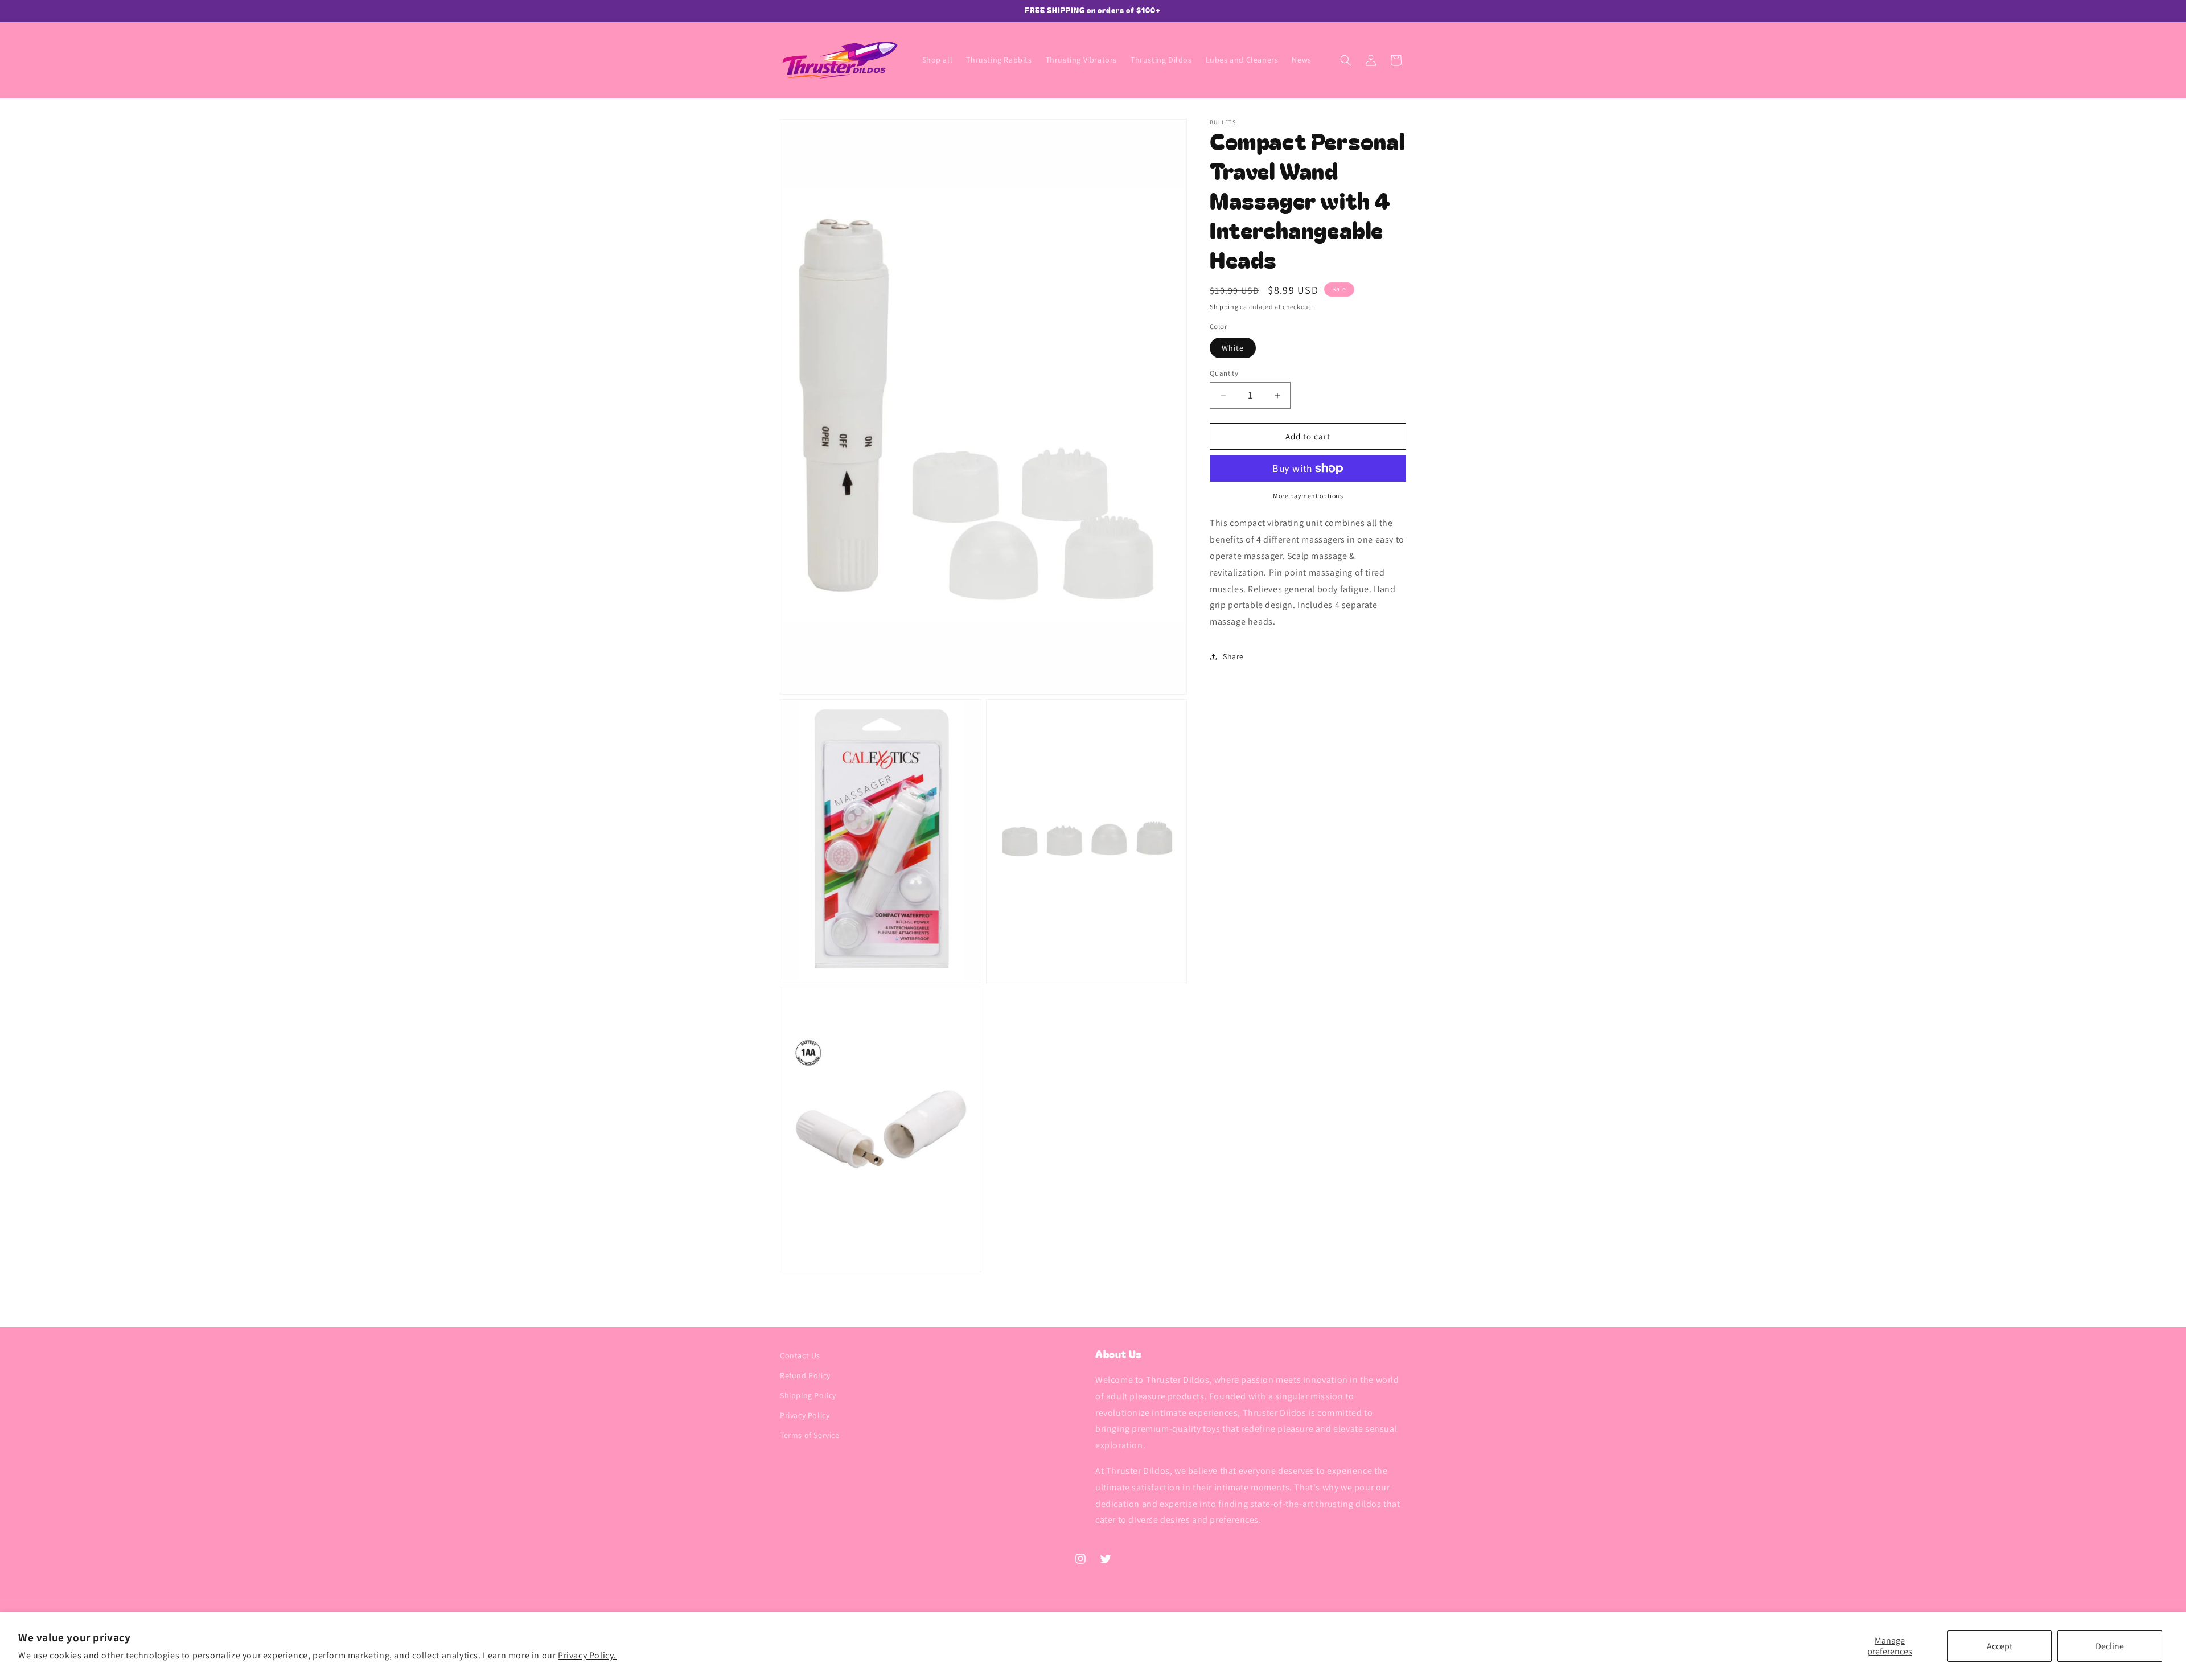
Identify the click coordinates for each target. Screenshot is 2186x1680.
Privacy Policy (805, 1416)
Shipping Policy (808, 1395)
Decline (2110, 1646)
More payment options (1308, 496)
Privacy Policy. (587, 1655)
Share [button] (1233, 656)
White (1233, 348)
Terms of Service (810, 1436)
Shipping (1224, 307)
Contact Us (800, 1355)
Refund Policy (805, 1375)
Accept (2000, 1646)
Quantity (1224, 373)
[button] (1346, 60)
